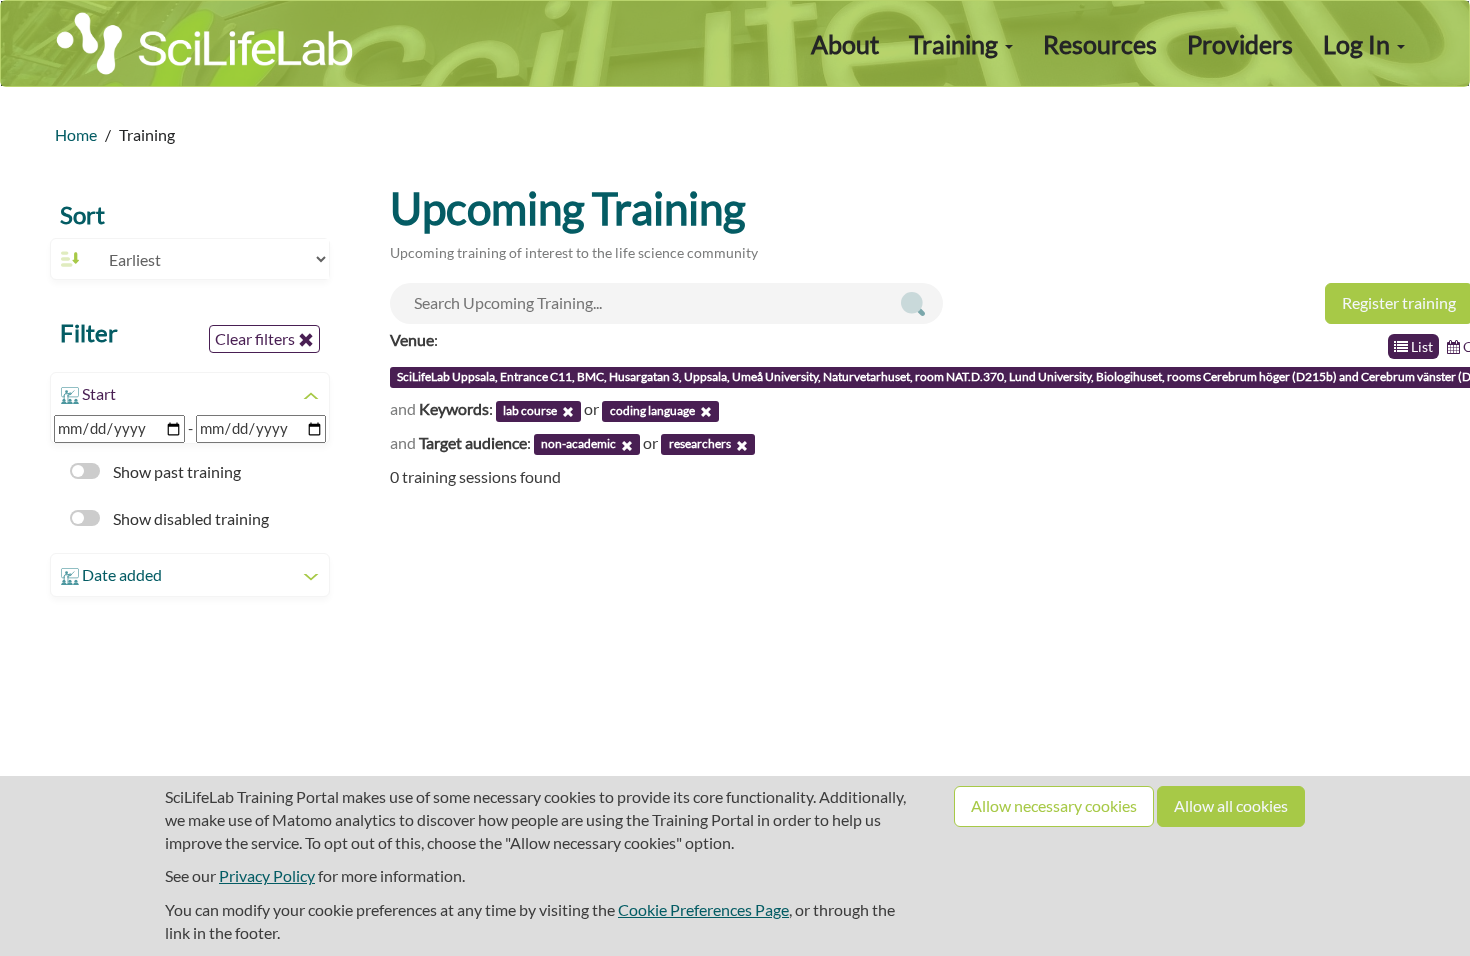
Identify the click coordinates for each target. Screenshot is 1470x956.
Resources (1100, 44)
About (845, 44)
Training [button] (956, 44)
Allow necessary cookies (1054, 805)
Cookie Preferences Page (703, 909)
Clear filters (256, 338)
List (1420, 346)
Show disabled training (189, 518)
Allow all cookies (1231, 805)
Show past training (175, 471)
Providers (1240, 44)
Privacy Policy (267, 875)
